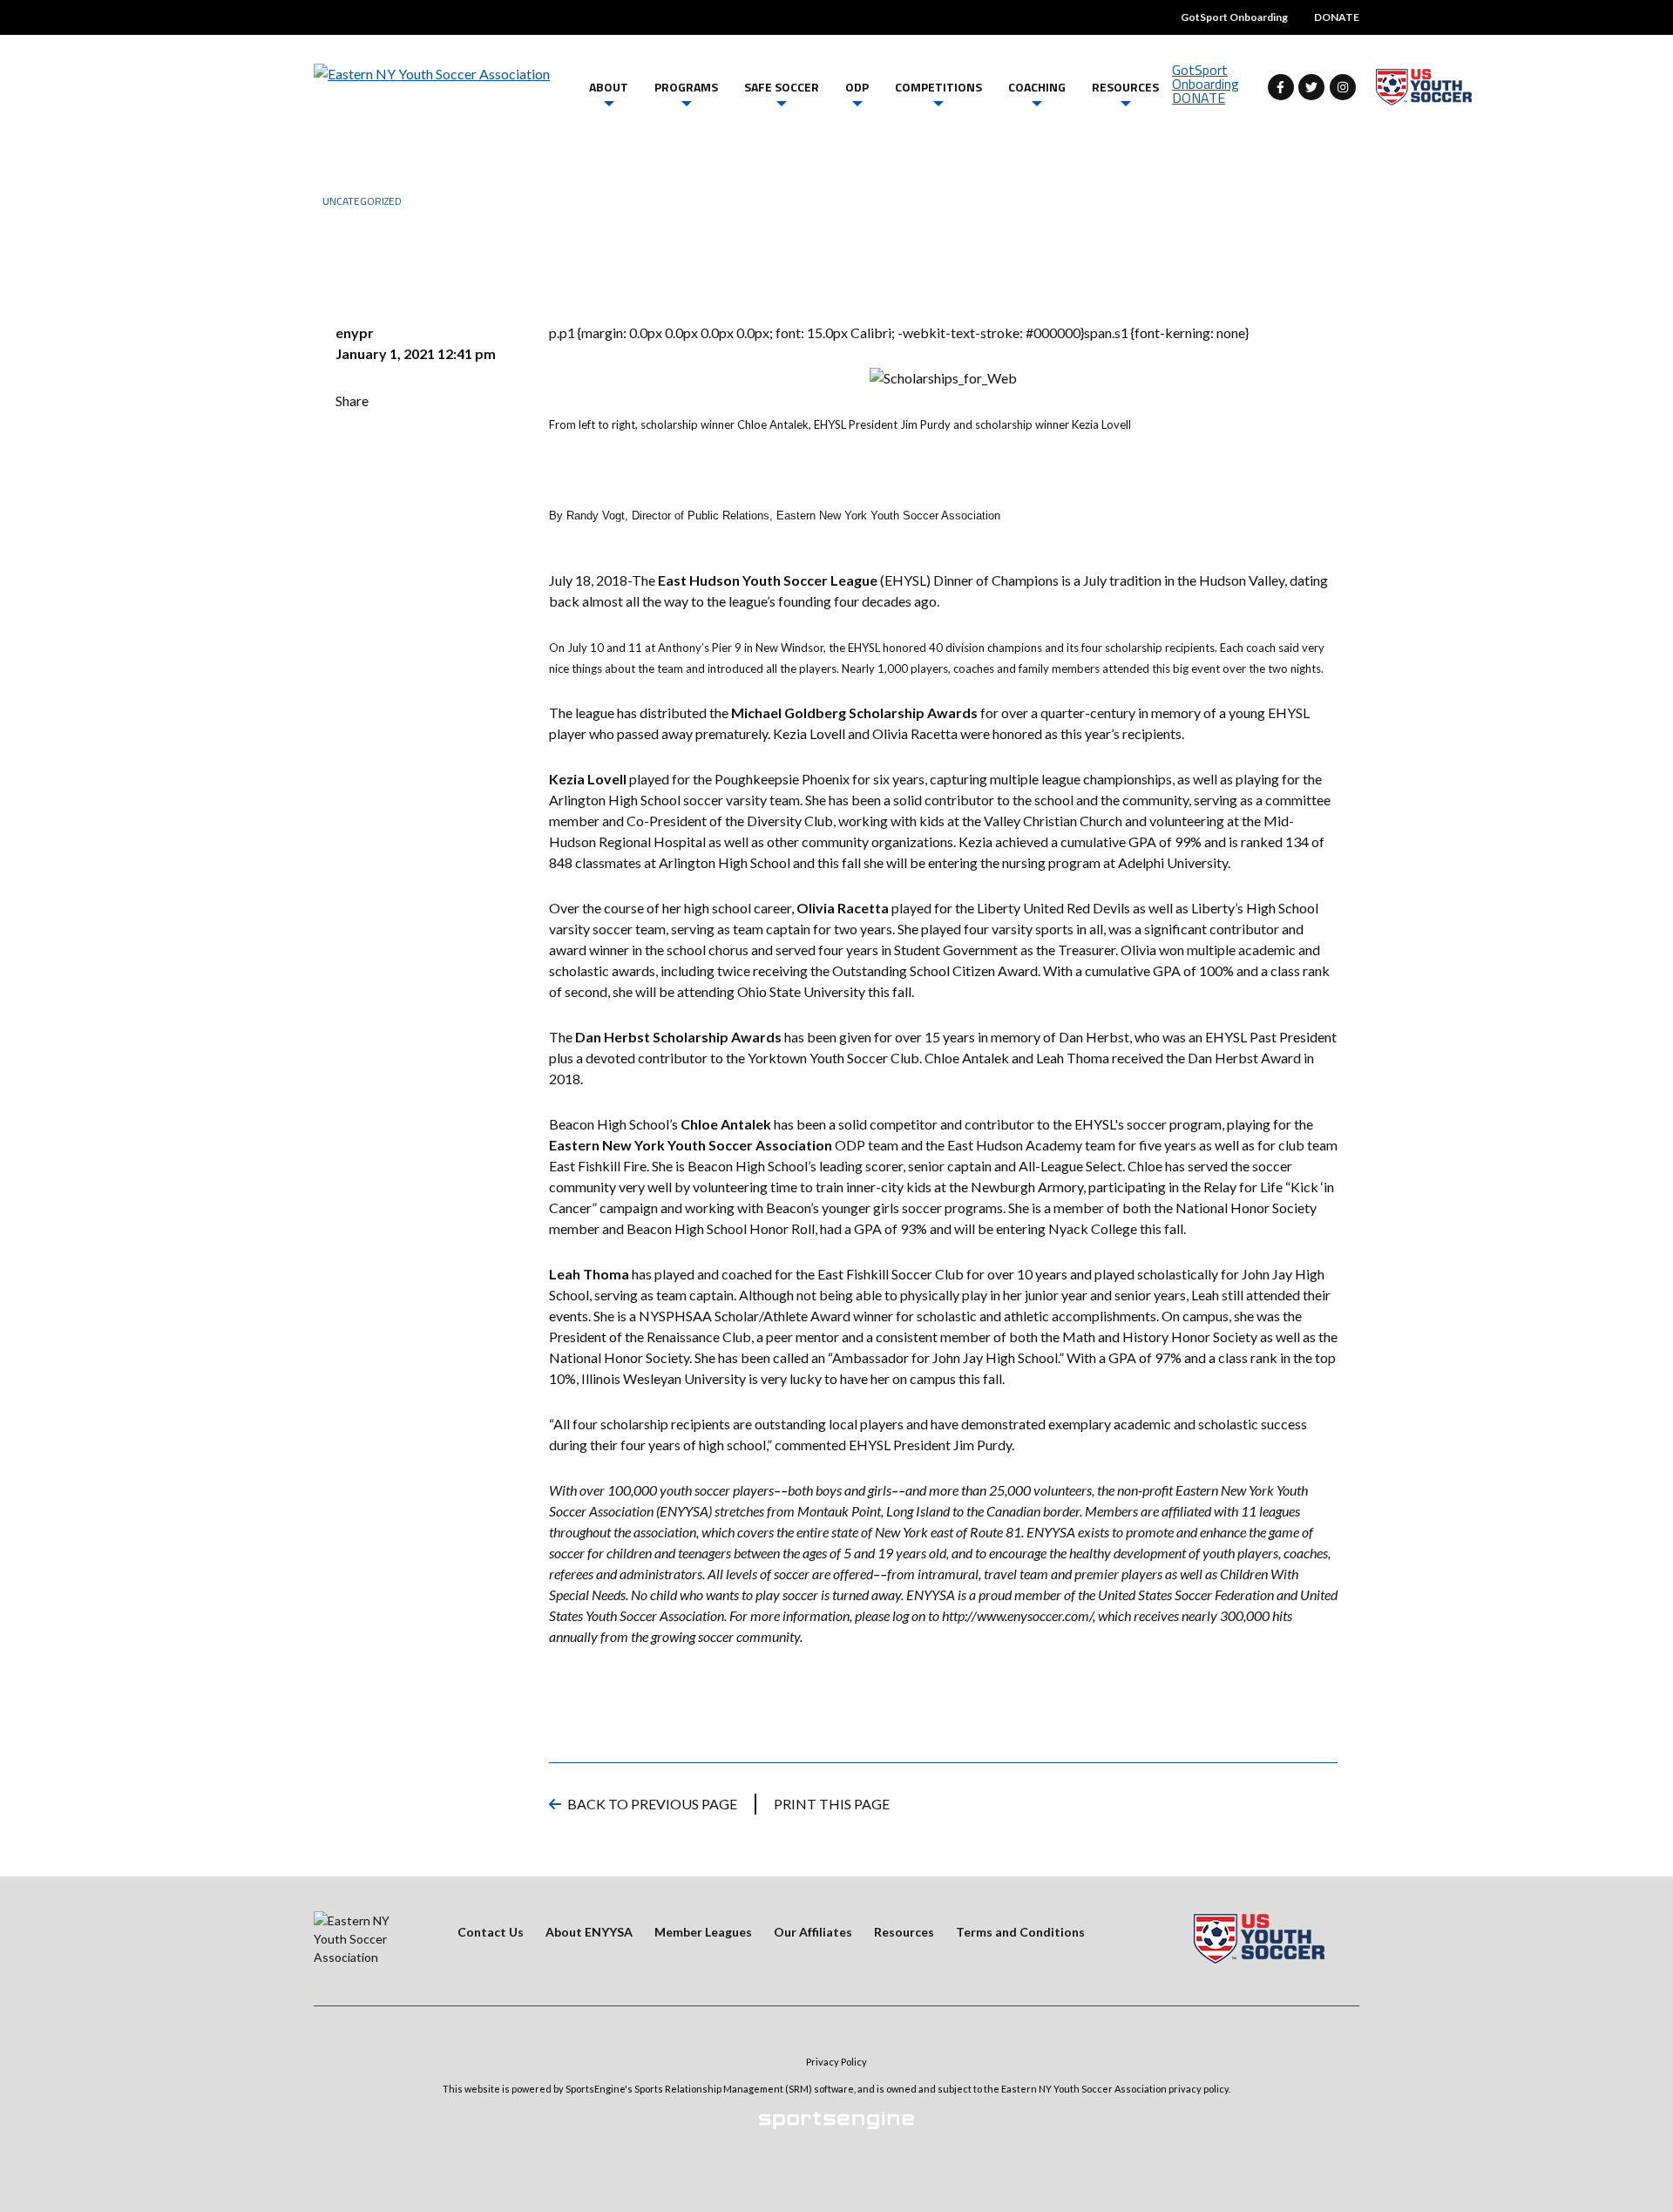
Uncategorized (362, 201)
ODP (857, 87)
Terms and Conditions (1020, 1932)
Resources (1125, 87)
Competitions (938, 87)
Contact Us (491, 1932)
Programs (686, 87)
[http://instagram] (1343, 87)
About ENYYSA (589, 1932)
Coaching (1037, 87)
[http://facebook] (1281, 87)
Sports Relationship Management (709, 2089)
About (609, 87)
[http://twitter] (1311, 87)
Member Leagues (703, 1932)
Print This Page (832, 1804)
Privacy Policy (836, 2062)
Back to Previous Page (652, 1804)
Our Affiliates (813, 1932)
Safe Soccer (782, 87)
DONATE (1337, 17)
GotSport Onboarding (1234, 17)
